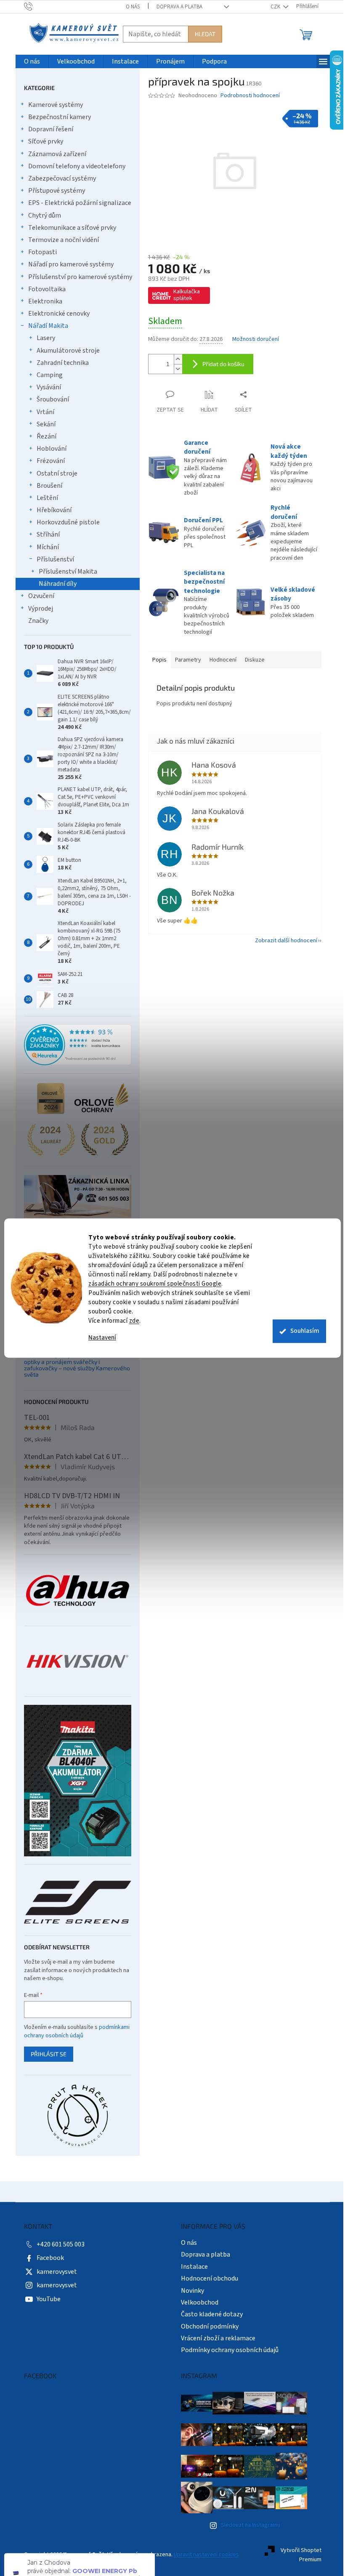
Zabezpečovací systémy (59, 178)
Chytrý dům (41, 215)
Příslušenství (52, 559)
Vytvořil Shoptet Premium (298, 2555)
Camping (46, 375)
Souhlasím (302, 1331)
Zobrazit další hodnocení (283, 941)
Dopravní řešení (47, 129)
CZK (273, 7)
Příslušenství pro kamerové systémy (77, 277)
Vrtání (42, 412)
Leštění (44, 498)
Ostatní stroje (54, 473)
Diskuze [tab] (251, 660)
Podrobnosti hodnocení (247, 96)
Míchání (44, 547)
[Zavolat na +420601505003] (33, 6)
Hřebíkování (51, 510)
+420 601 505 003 (57, 2244)
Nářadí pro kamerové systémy (68, 264)
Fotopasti (39, 252)
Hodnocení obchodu (207, 2278)
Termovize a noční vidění (60, 240)
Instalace (191, 2267)
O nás (129, 7)
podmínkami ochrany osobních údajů (73, 2031)
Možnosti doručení (252, 339)
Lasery (42, 338)
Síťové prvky (42, 141)
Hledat (202, 34)
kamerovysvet (53, 2272)
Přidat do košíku (220, 364)
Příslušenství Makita (65, 572)
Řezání (43, 436)
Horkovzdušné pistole (65, 522)
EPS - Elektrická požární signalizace (76, 203)
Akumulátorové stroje (65, 351)
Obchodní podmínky (207, 2326)
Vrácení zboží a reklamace (215, 2338)
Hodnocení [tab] (220, 660)
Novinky (190, 2291)
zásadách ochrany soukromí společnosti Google (152, 1284)
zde (131, 1321)
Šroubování (49, 399)
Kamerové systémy (52, 105)
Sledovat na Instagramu (247, 2525)
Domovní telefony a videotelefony (73, 166)
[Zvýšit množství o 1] (175, 359)
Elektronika (42, 301)
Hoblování (48, 449)
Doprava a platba (176, 7)
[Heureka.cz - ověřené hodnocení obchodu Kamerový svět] (74, 1045)
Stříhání (45, 534)
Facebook (47, 2258)
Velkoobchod (197, 2302)
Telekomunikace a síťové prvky (69, 228)
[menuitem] (29, 62)
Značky (35, 621)
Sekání (43, 424)
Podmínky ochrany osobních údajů (227, 2350)
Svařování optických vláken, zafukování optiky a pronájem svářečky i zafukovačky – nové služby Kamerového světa (74, 1365)
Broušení (46, 486)
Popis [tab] (156, 660)
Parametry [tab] (185, 660)
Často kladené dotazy (209, 2314)
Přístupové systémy (53, 191)
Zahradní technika (59, 363)
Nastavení (99, 1338)
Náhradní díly (54, 584)
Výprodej (37, 609)
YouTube (45, 2299)
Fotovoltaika (44, 289)
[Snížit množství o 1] (175, 369)
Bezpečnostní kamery (56, 117)
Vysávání (45, 387)
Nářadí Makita (45, 326)
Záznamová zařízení (54, 154)
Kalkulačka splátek (183, 295)
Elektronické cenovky (56, 314)
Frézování (47, 461)
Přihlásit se (45, 2054)
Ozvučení (38, 596)
